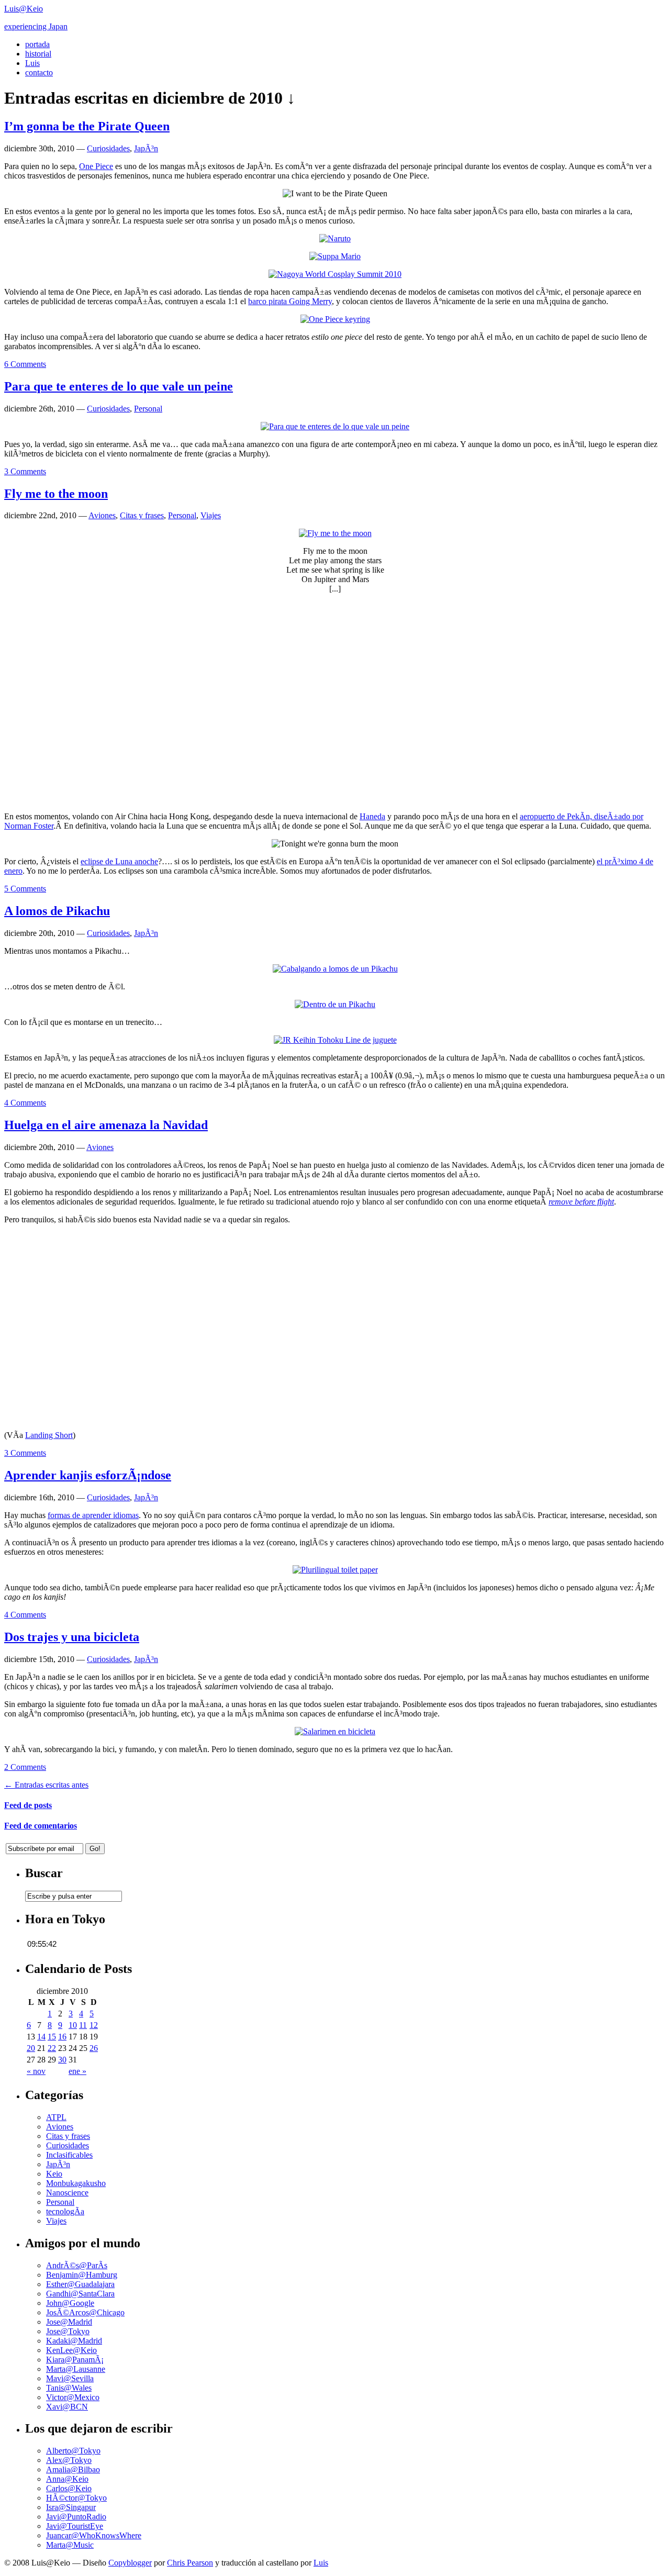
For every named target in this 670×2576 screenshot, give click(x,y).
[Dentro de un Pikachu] (335, 1004)
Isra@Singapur (71, 2507)
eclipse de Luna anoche (119, 861)
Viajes (211, 515)
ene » (77, 2071)
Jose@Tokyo (68, 2331)
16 (62, 2037)
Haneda (372, 816)
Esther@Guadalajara (80, 2284)
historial (38, 54)
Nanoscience (67, 2193)
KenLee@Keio (71, 2350)
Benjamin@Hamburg (82, 2275)
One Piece (96, 166)
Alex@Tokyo (69, 2460)
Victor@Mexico (73, 2397)
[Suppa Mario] (335, 256)
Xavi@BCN (67, 2407)
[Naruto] (335, 238)
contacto (39, 73)
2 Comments (25, 1767)
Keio (54, 2174)
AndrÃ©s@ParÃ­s (77, 2265)
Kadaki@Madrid (74, 2341)
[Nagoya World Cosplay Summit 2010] (335, 274)
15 (52, 2037)
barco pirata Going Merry (290, 301)
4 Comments (25, 1103)
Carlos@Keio (69, 2488)
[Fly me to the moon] (335, 533)
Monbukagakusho (76, 2183)
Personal (148, 409)
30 (62, 2060)
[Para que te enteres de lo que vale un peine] (335, 426)
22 (52, 2048)
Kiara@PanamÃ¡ (75, 2360)
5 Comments (25, 889)
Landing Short (49, 1435)
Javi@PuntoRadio (76, 2517)
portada (37, 44)
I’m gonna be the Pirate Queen (87, 126)
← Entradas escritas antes (46, 1785)
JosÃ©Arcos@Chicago (85, 2312)
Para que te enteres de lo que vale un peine (119, 386)
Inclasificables (69, 2155)
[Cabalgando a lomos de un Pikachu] (335, 969)
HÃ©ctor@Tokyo (76, 2498)
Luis (32, 63)
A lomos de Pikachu (57, 911)
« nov (36, 2071)
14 (41, 2037)
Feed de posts (28, 1805)
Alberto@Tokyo (73, 2451)
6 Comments (25, 364)
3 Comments (25, 471)
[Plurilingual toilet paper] (335, 1570)
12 (94, 2025)
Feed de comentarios (41, 1826)
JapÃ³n (146, 148)
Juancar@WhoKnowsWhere (94, 2535)
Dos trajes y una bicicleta (72, 1637)
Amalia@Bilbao (73, 2469)
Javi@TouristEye (75, 2526)
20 (31, 2048)
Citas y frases (142, 515)
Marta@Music (70, 2545)
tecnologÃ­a (65, 2211)
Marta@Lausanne (76, 2369)
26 (94, 2048)
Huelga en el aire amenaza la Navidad (106, 1125)
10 (73, 2025)
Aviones (102, 515)
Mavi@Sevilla (70, 2378)
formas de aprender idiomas (93, 1515)
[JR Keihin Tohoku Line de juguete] (335, 1040)
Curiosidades (108, 148)
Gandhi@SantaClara (80, 2294)
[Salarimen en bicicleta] (335, 1731)
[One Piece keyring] (335, 319)
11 (83, 2025)
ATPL (56, 2117)
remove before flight (581, 1202)
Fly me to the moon (56, 494)
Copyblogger (130, 2563)
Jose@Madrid (69, 2322)
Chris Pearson (190, 2563)
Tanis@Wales (69, 2388)
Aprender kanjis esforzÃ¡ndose (88, 1475)
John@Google (70, 2303)
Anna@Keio (67, 2479)
